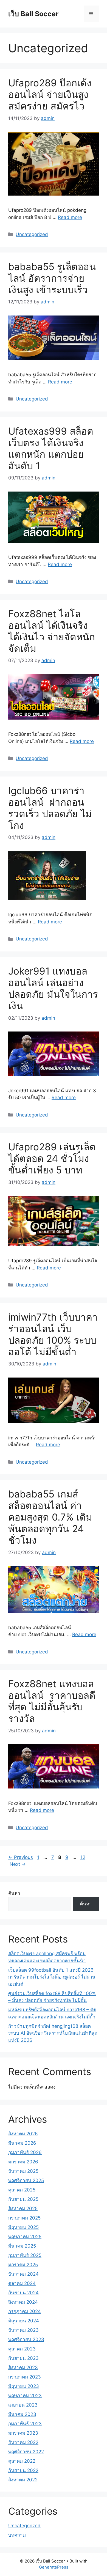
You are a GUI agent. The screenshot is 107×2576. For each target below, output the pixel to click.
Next (18, 1864)
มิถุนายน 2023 (24, 2386)
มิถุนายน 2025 (23, 2227)
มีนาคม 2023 (22, 2414)
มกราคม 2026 (23, 2162)
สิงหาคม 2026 (23, 2134)
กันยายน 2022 (23, 2470)
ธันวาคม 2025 (23, 2171)
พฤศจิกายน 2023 (26, 2339)
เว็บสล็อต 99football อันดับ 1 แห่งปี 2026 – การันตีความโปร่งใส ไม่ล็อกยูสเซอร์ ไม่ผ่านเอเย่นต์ (53, 1977)
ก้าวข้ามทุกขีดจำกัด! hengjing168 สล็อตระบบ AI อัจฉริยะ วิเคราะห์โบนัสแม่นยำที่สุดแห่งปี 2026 (53, 2033)
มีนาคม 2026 (22, 2143)
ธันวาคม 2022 (23, 2442)
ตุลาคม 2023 (22, 2349)
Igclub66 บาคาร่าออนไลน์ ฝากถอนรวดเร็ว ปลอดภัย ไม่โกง (50, 808)
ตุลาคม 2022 (22, 2461)
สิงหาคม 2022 (23, 2480)
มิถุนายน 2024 (24, 2321)
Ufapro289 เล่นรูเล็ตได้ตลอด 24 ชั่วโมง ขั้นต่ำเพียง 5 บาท (52, 1158)
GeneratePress (54, 2567)
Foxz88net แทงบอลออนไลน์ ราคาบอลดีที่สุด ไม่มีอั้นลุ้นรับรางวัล (52, 1701)
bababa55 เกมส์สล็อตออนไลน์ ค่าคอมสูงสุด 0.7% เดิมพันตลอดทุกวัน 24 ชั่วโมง (50, 1517)
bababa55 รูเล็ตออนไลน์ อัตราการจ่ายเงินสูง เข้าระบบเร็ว (52, 278)
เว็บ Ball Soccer (33, 14)
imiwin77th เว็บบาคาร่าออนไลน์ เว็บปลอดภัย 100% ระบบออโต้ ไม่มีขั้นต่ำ (53, 1334)
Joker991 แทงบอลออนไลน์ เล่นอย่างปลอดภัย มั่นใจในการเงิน (53, 988)
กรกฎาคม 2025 (24, 2218)
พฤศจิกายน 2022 (26, 2452)
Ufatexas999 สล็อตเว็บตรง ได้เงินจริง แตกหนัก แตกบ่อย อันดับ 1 (51, 448)
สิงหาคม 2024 (23, 2302)
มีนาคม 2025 (22, 2246)
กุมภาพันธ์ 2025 (25, 2255)
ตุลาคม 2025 (22, 2190)
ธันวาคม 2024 (23, 2274)
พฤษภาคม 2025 (25, 2237)
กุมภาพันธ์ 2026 (25, 2152)
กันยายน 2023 (23, 2358)
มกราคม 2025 (23, 2265)
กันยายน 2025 (23, 2199)
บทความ (17, 2535)
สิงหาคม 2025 (23, 2209)
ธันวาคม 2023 (23, 2330)
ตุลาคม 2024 (22, 2283)
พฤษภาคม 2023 (25, 2396)
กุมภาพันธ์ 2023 (25, 2424)
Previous (21, 1857)
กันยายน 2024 (23, 2293)
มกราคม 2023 (23, 2433)
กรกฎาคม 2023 (25, 2377)
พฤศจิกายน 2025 (26, 2180)
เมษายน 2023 (23, 2405)
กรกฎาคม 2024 (25, 2311)
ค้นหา (14, 1893)
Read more (70, 217)
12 (83, 1857)
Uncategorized (32, 234)
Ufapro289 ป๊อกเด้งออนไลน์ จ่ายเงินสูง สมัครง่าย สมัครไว (50, 94)
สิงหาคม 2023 (23, 2367)
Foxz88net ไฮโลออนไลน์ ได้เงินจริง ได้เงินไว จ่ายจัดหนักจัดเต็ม (52, 631)
